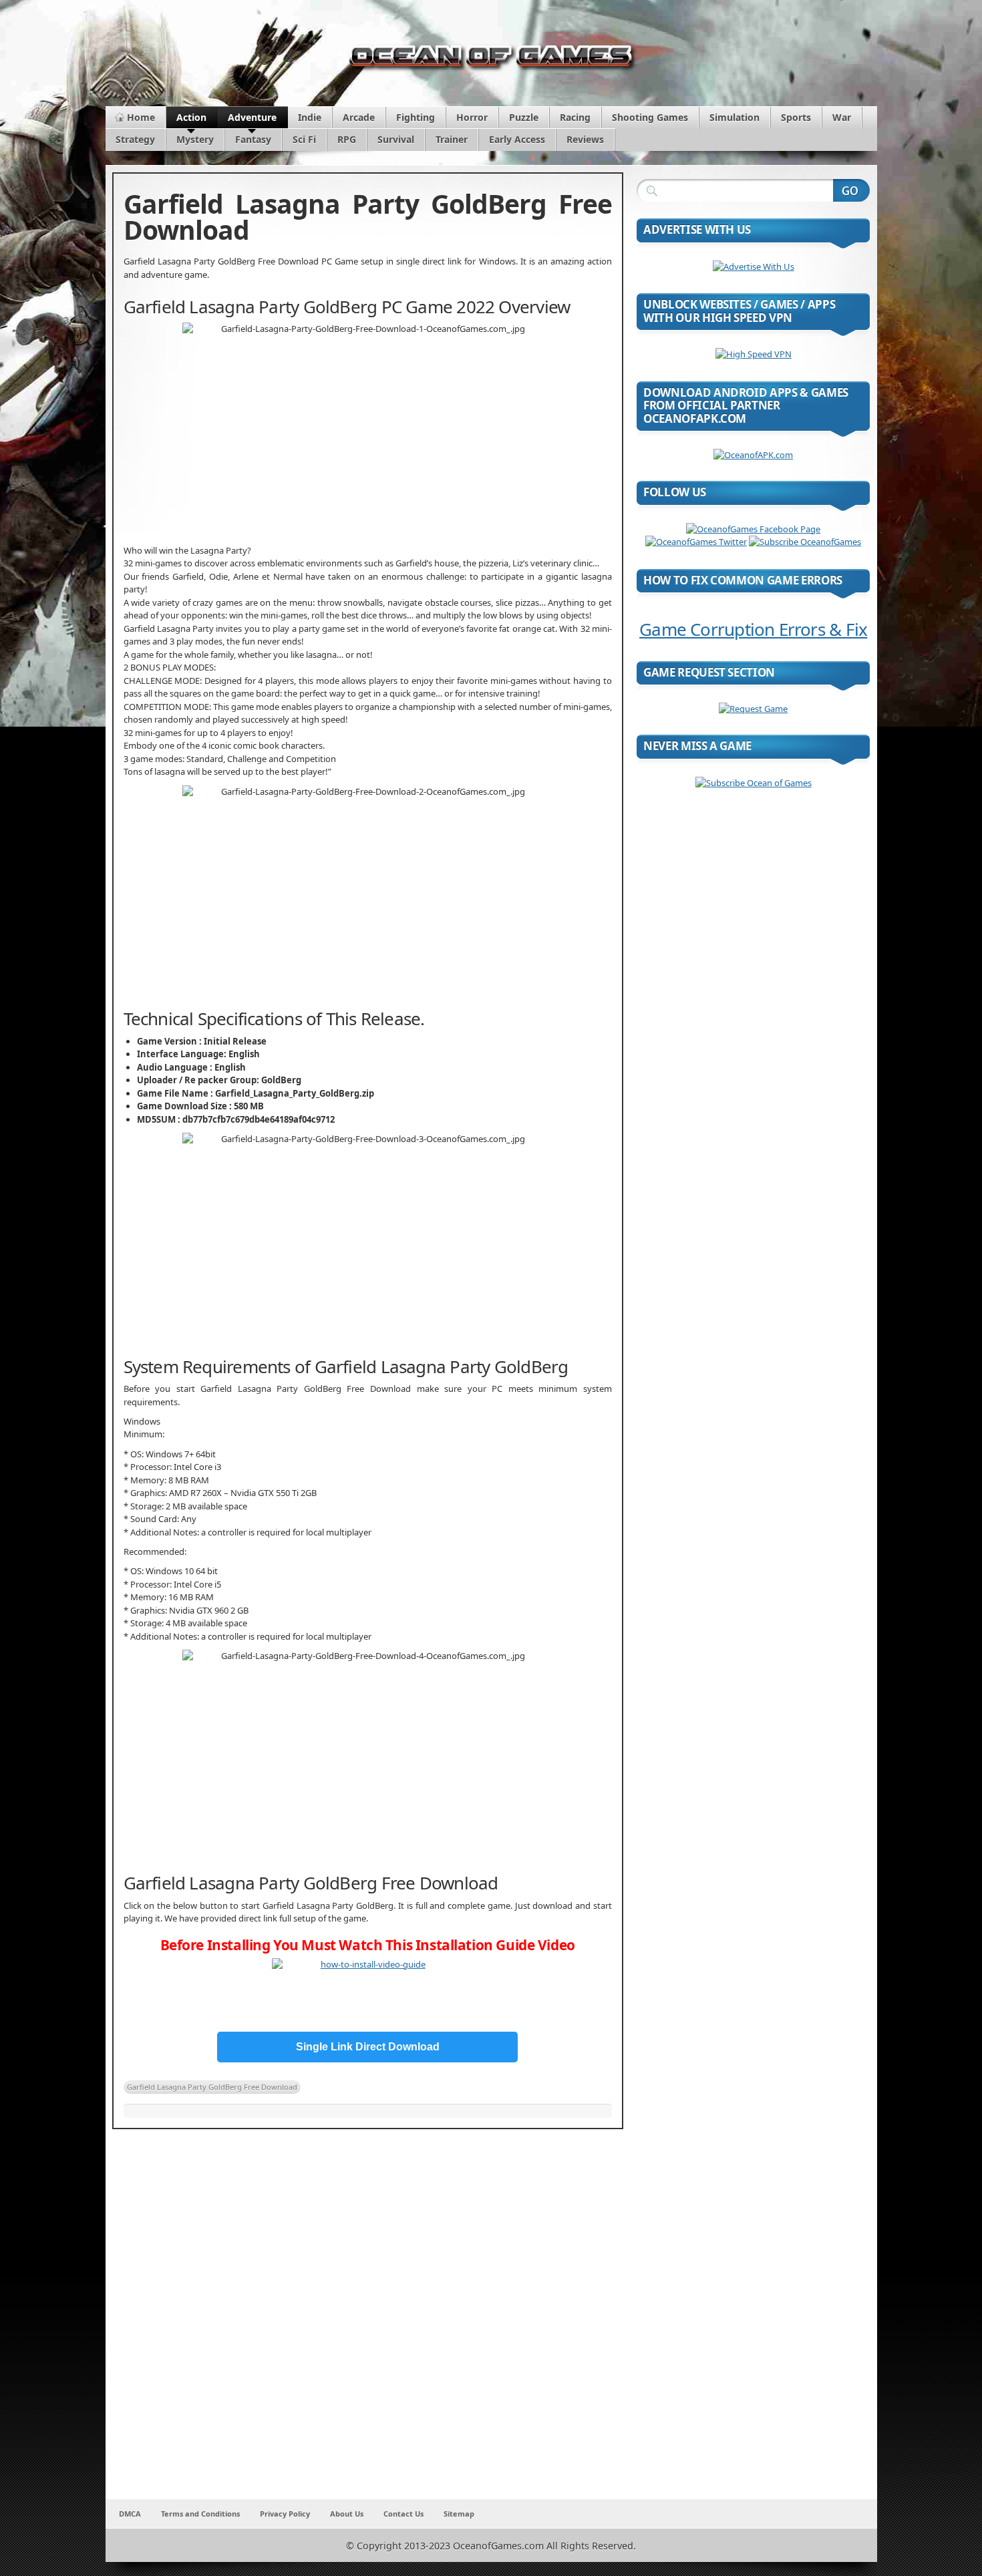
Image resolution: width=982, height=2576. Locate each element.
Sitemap (459, 2514)
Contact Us (403, 2514)
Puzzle (524, 117)
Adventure (252, 117)
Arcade (359, 117)
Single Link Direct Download (368, 2047)
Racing (575, 117)
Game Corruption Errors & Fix (753, 629)
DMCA (130, 2514)
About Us (347, 2514)
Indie (310, 117)
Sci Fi (304, 139)
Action (191, 117)
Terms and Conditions (200, 2514)
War (842, 117)
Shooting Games (650, 117)
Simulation (734, 117)
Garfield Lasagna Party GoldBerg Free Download (212, 2087)
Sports (796, 117)
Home (141, 117)
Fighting (416, 117)
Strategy (135, 139)
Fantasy (253, 139)
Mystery (195, 139)
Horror (472, 117)
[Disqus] (368, 2323)
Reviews (585, 139)
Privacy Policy (285, 2514)
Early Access (517, 139)
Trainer (452, 139)
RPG (347, 139)
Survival (396, 139)
